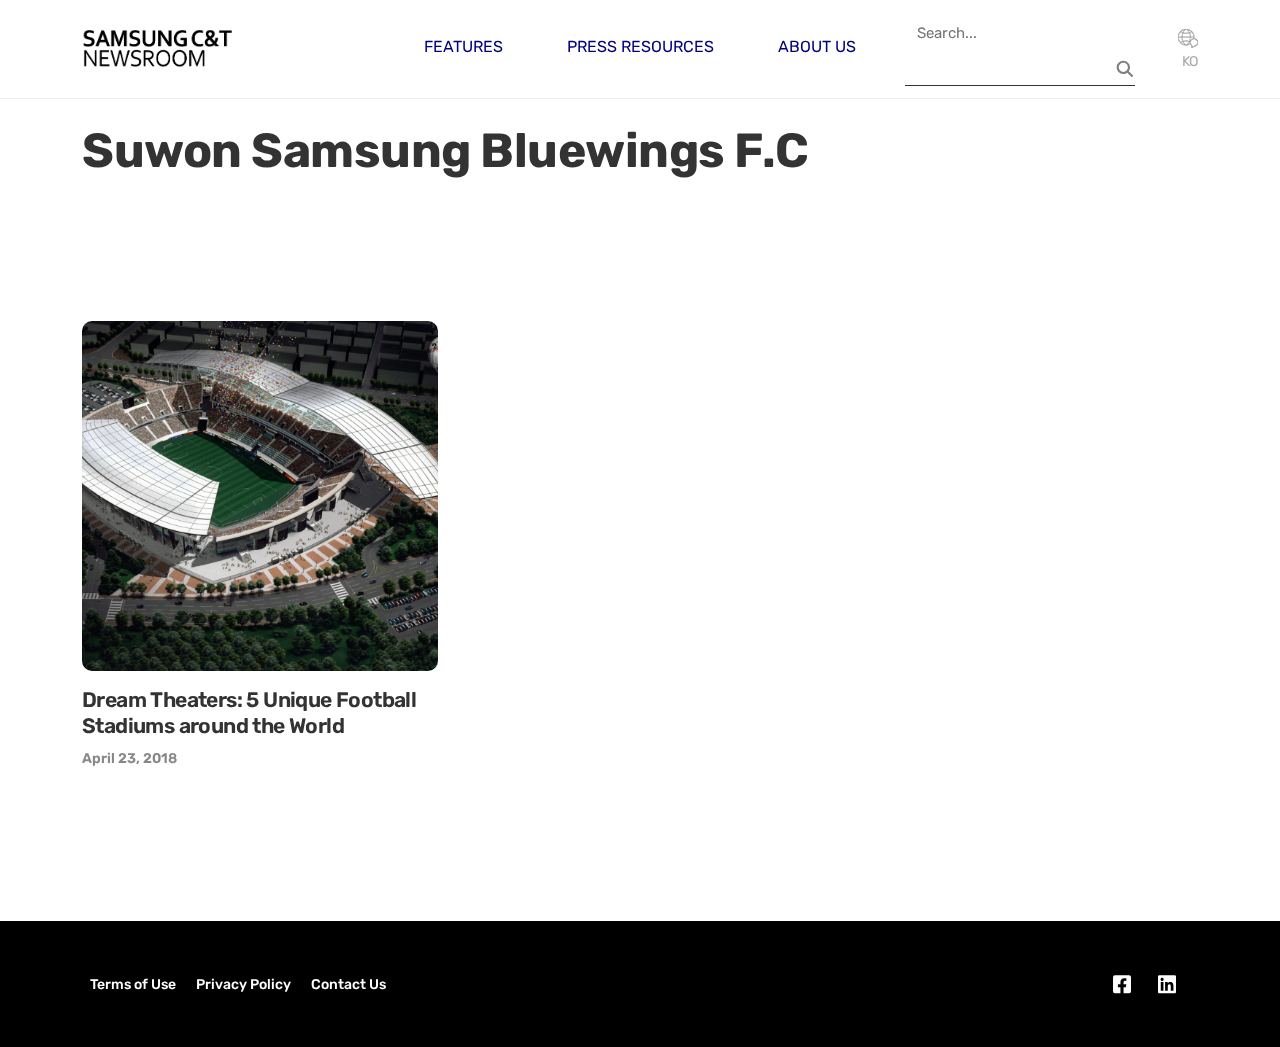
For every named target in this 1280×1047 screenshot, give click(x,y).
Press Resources (640, 46)
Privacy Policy (243, 984)
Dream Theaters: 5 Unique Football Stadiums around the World (249, 712)
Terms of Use (133, 984)
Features (463, 46)
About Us (817, 46)
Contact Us (348, 984)
